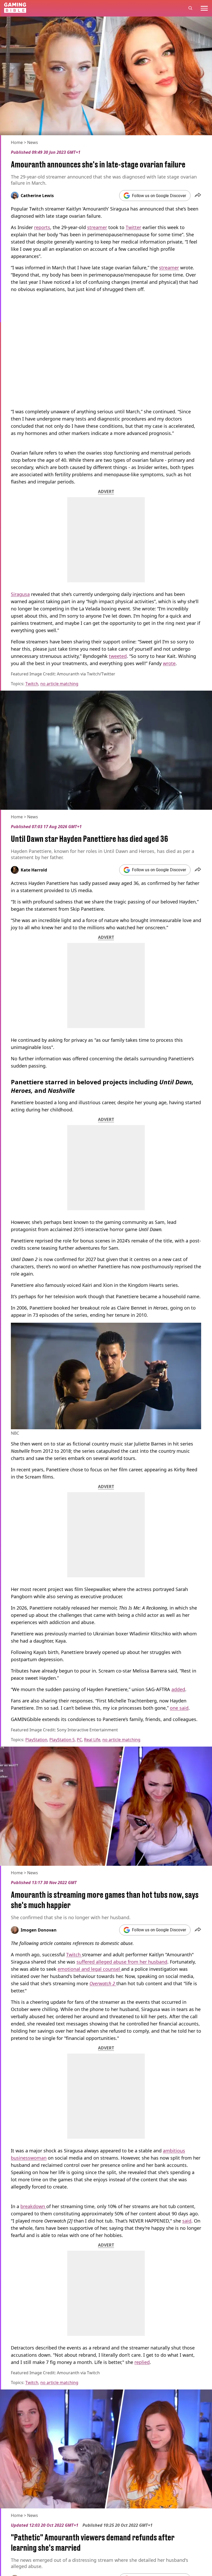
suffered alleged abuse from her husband (122, 1962)
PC (79, 1740)
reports (42, 227)
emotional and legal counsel (89, 1969)
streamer (97, 227)
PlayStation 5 (62, 1740)
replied (142, 2362)
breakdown (33, 2206)
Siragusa (20, 594)
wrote (169, 663)
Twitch (32, 684)
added (178, 1689)
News (33, 142)
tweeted (118, 656)
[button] (198, 196)
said (187, 2221)
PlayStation (36, 1740)
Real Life (92, 1740)
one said (179, 1708)
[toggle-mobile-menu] (204, 8)
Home (17, 142)
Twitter (133, 227)
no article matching (59, 684)
